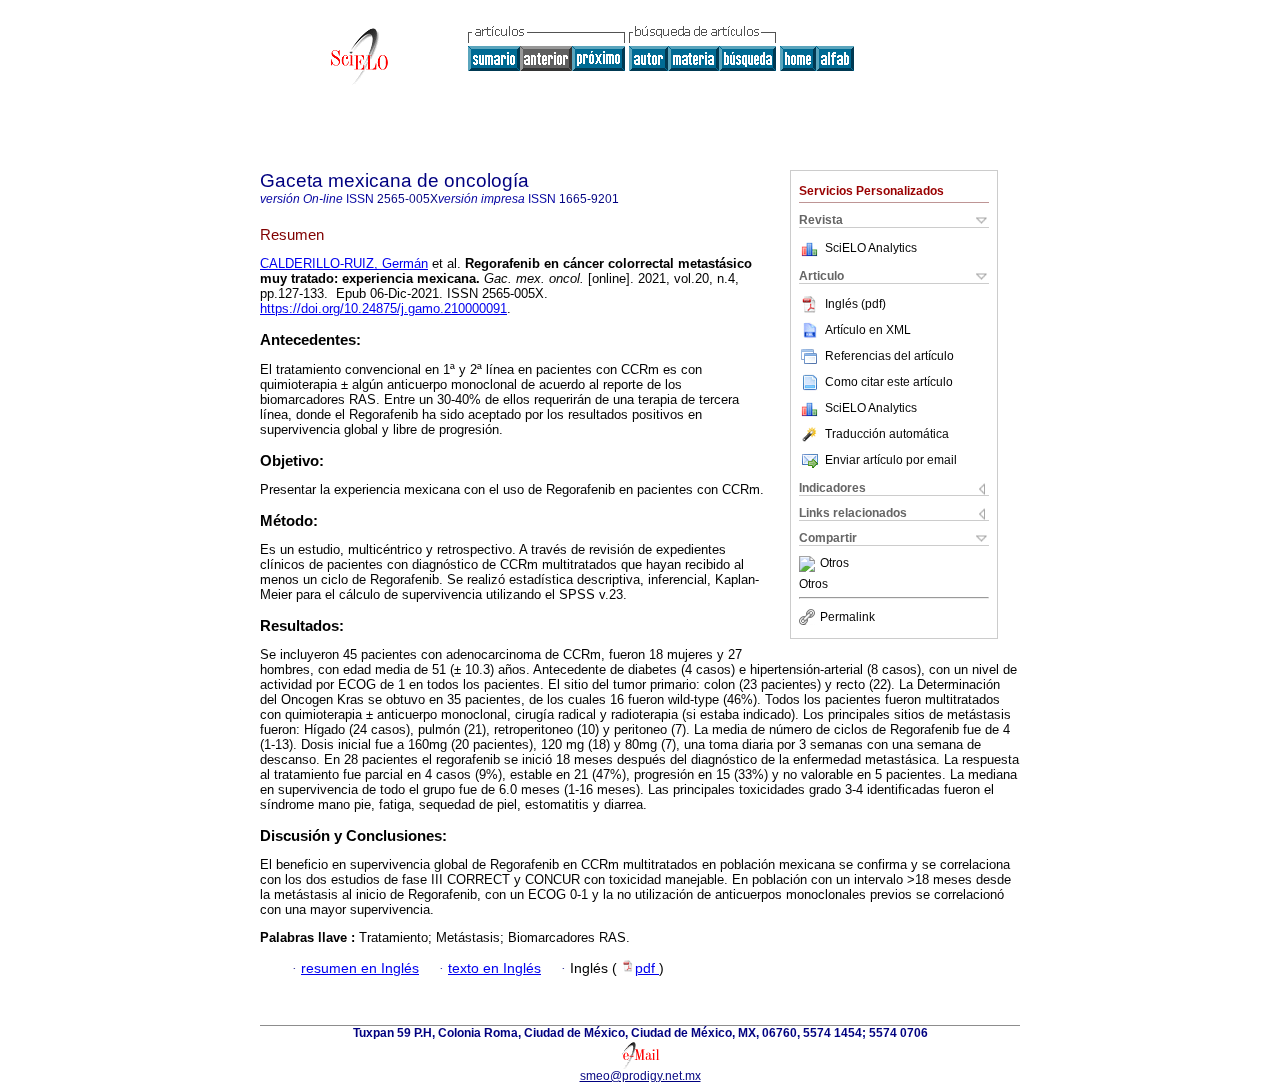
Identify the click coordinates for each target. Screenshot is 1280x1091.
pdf (647, 968)
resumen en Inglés (360, 968)
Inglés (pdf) (855, 304)
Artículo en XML (868, 330)
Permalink (847, 617)
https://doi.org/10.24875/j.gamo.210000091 (383, 308)
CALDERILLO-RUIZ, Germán (344, 263)
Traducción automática (887, 434)
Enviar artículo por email (891, 460)
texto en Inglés (494, 968)
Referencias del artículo (889, 356)
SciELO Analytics (871, 248)
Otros (834, 564)
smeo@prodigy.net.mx (640, 1076)
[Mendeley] (809, 564)
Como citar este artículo (889, 382)
